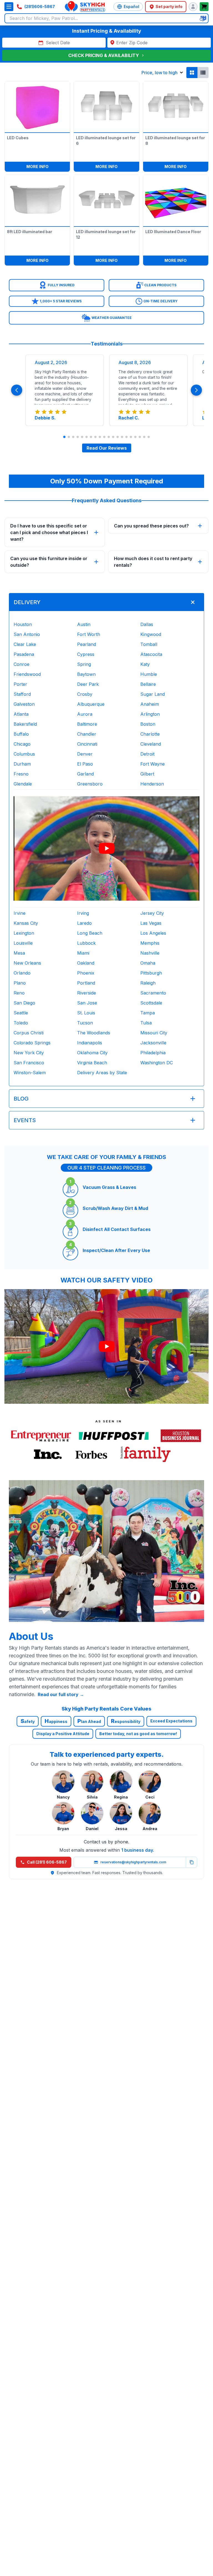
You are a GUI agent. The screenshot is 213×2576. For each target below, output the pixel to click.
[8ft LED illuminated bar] (37, 199)
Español (131, 7)
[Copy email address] (191, 1862)
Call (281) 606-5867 (47, 1862)
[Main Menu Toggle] (9, 7)
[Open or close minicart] (204, 7)
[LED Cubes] (37, 106)
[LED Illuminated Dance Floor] (176, 199)
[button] (57, 285)
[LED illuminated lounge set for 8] (176, 106)
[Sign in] (193, 7)
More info (48, 166)
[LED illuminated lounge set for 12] (106, 199)
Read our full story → (61, 1694)
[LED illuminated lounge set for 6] (106, 106)
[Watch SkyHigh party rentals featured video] (106, 848)
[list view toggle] (203, 73)
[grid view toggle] (192, 73)
